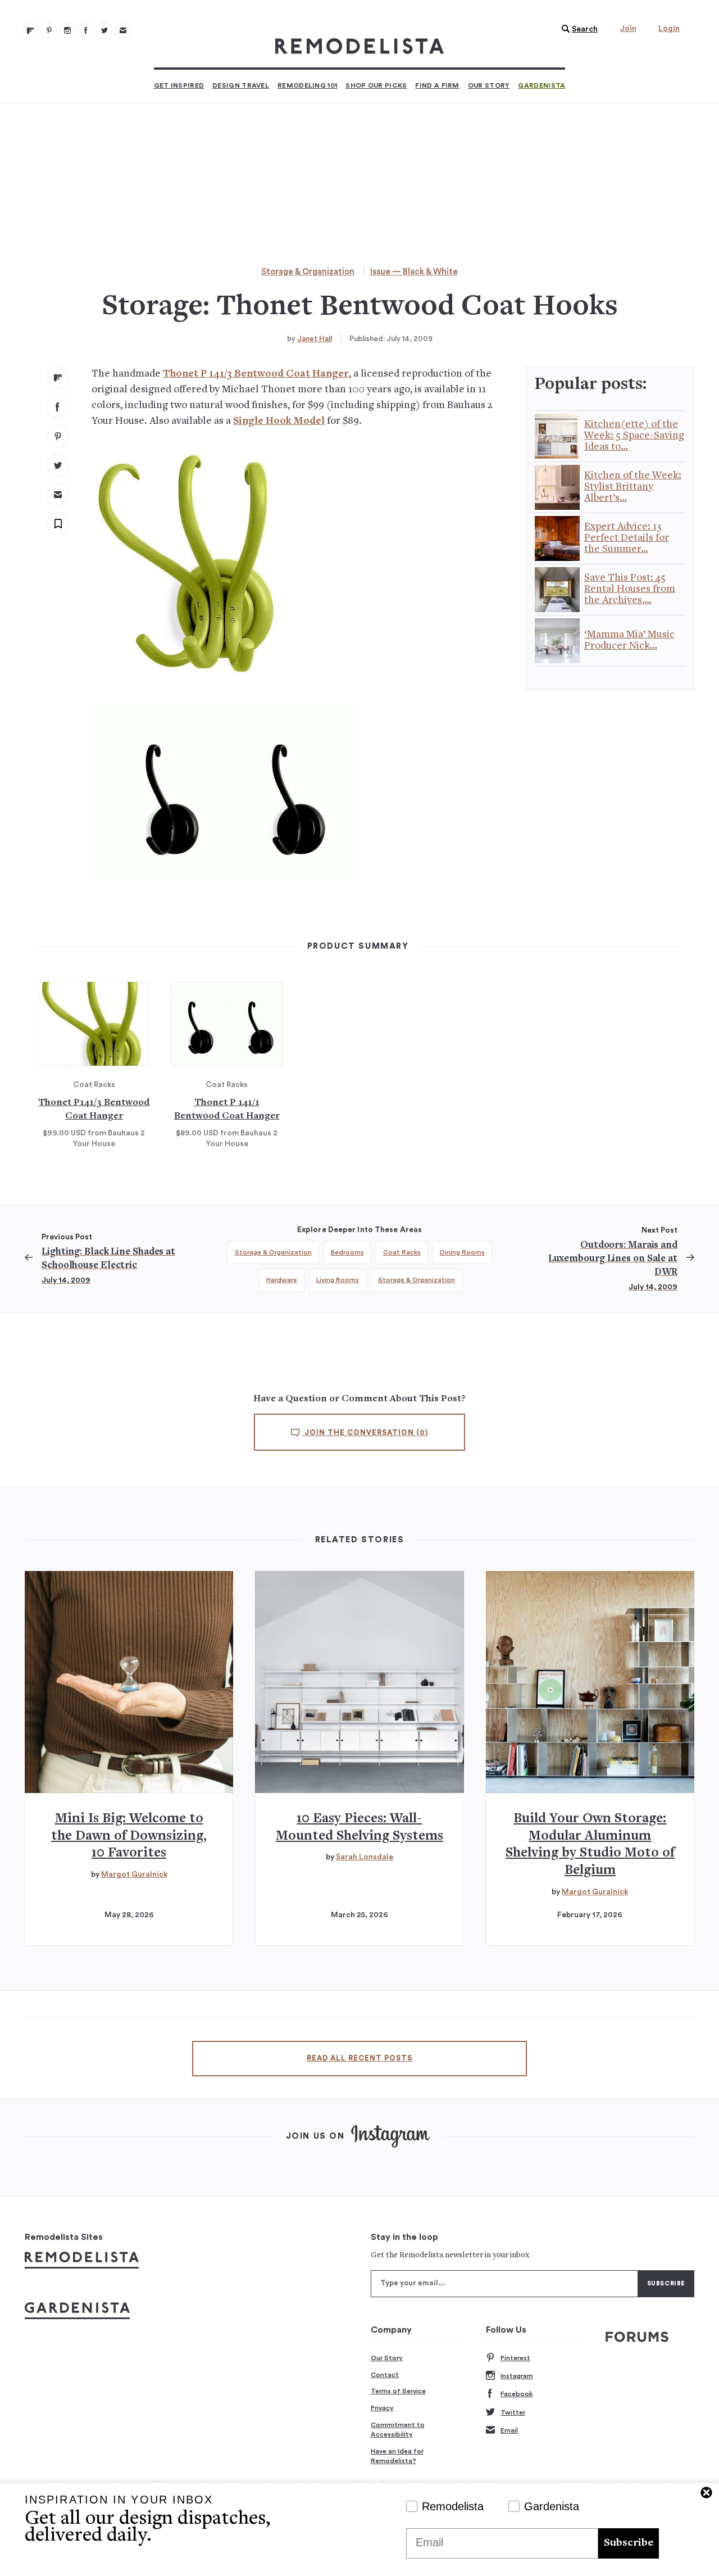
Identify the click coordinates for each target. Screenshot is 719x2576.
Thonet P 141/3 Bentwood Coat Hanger (256, 374)
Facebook (517, 2394)
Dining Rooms (462, 1252)
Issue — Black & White (414, 272)
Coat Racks (402, 1252)
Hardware (282, 1280)
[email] (58, 495)
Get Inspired (179, 85)
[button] (577, 29)
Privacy (382, 2408)
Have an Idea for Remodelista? (397, 2456)
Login (669, 29)
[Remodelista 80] (49, 30)
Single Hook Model (279, 421)
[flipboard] (58, 378)
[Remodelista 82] (86, 30)
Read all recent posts (359, 2058)
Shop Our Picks (376, 85)
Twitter (513, 2412)
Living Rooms (338, 1280)
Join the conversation (365, 1433)
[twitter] (58, 465)
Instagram (517, 2376)
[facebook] (58, 407)
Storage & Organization (308, 272)
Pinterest (515, 2358)
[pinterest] (58, 436)
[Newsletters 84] (123, 30)
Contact (385, 2375)
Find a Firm (437, 85)
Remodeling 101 (307, 85)
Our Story (489, 85)
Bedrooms (347, 1252)
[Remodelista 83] (104, 30)
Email (509, 2430)
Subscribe (629, 2543)
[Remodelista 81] (67, 30)
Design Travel (241, 85)
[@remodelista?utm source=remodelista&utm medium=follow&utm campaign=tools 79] (30, 30)
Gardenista (541, 85)
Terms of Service (398, 2391)
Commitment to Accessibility (398, 2430)
